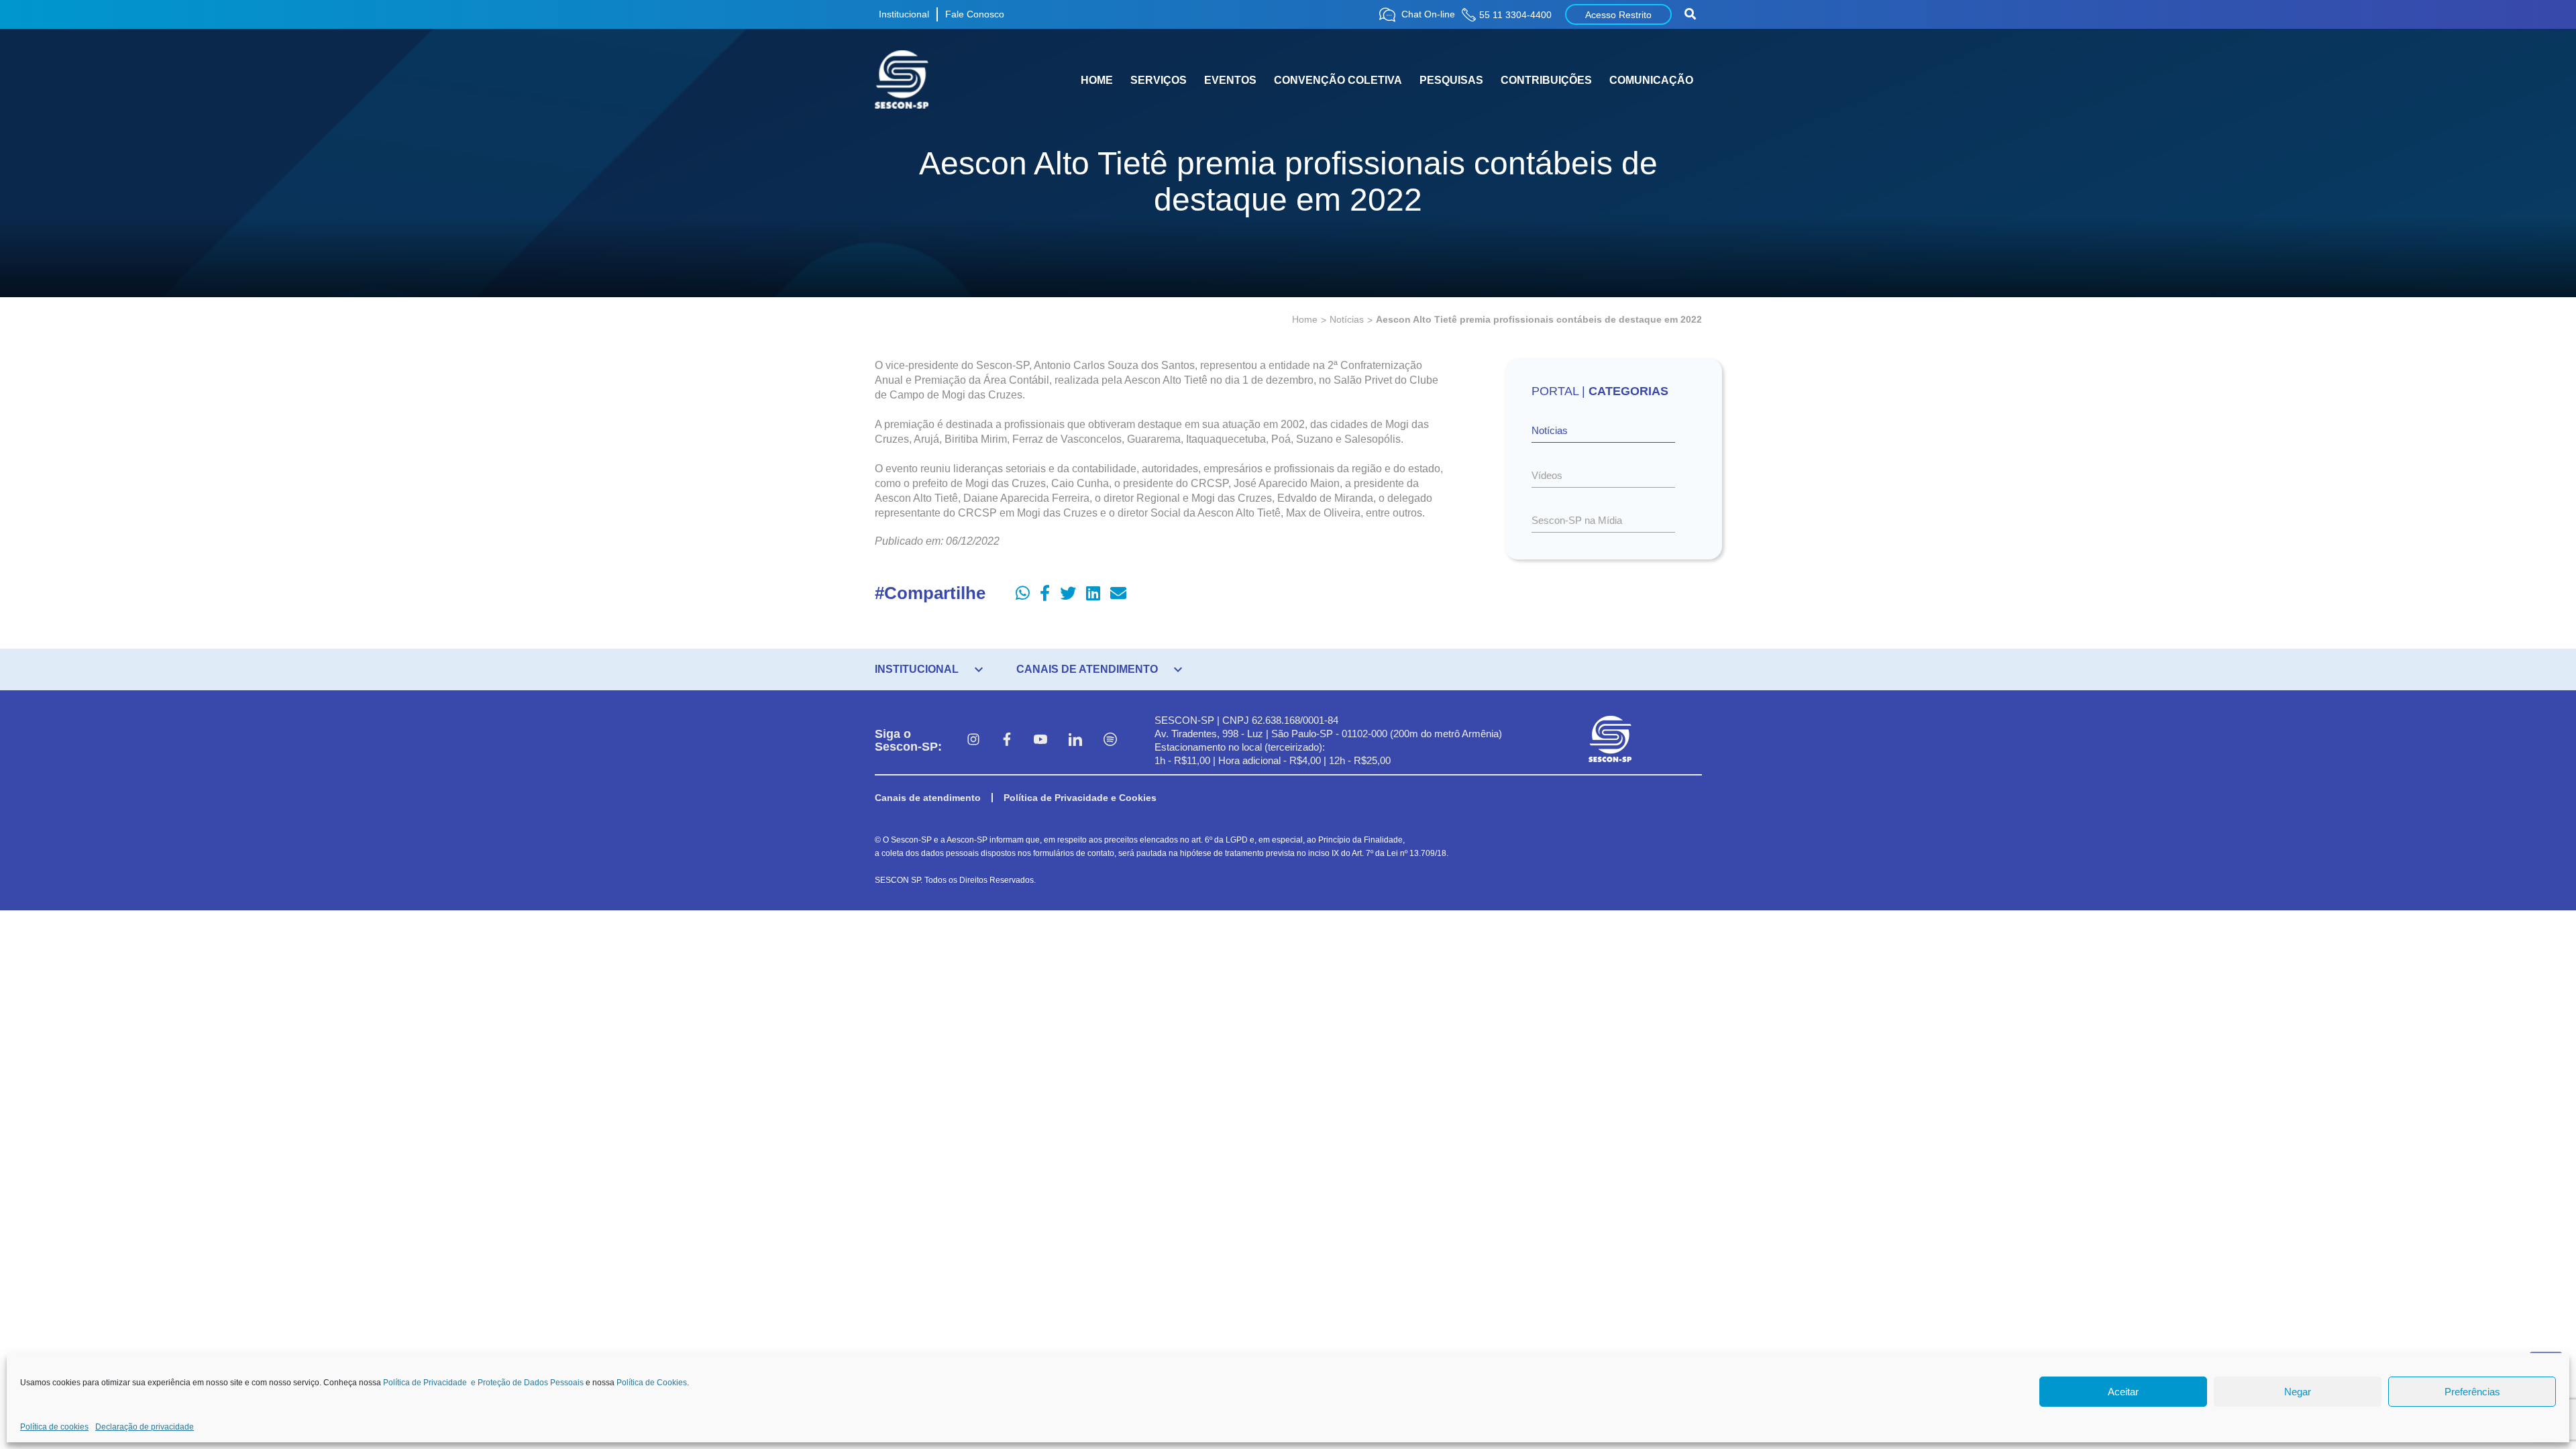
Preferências (2472, 1392)
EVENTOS (1230, 80)
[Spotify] (1110, 741)
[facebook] (1007, 741)
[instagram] (973, 741)
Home (1305, 319)
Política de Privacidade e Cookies (1080, 798)
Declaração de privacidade (145, 1427)
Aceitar (2123, 1392)
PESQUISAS (1451, 80)
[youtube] (1040, 741)
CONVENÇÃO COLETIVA (1338, 80)
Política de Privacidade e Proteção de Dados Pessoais (483, 1383)
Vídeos (1547, 475)
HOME (1097, 80)
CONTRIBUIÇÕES (1546, 80)
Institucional (904, 14)
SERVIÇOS (1159, 80)
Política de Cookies (652, 1383)
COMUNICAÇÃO (1651, 80)
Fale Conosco (975, 14)
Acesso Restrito (1618, 15)
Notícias (1347, 319)
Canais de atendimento (928, 798)
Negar (2298, 1392)
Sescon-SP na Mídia (1577, 520)
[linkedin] (1075, 741)
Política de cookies (54, 1427)
